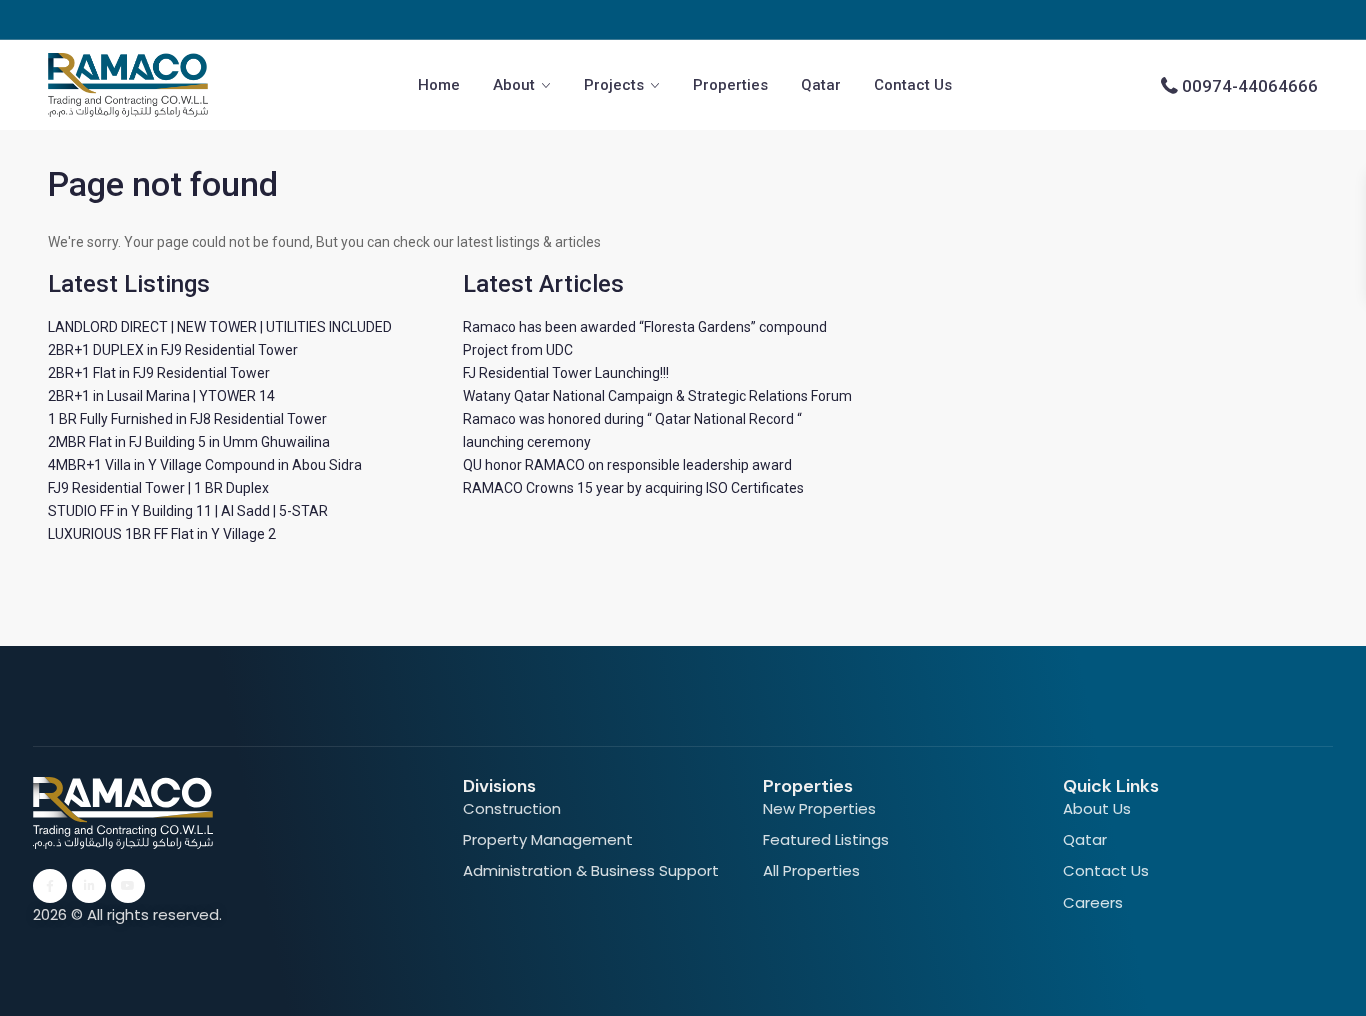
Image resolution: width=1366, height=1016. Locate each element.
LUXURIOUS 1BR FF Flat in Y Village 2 (162, 534)
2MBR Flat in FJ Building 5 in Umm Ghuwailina (189, 442)
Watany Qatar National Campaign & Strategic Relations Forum (657, 396)
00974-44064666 (1250, 86)
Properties (730, 85)
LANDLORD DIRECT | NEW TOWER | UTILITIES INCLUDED (220, 327)
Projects (614, 85)
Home (439, 85)
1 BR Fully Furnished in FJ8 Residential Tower (187, 419)
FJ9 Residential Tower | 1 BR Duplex (158, 488)
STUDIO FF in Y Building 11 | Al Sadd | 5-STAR (188, 511)
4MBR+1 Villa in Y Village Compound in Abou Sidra (205, 465)
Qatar (821, 85)
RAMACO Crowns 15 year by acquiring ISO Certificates (633, 488)
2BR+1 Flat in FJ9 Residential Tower (159, 373)
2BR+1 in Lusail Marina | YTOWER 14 (161, 396)
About (514, 85)
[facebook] (50, 886)
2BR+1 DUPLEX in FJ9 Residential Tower (173, 350)
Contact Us (913, 85)
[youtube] (128, 886)
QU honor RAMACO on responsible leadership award (627, 465)
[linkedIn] (89, 886)
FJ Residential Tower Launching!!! (566, 373)
